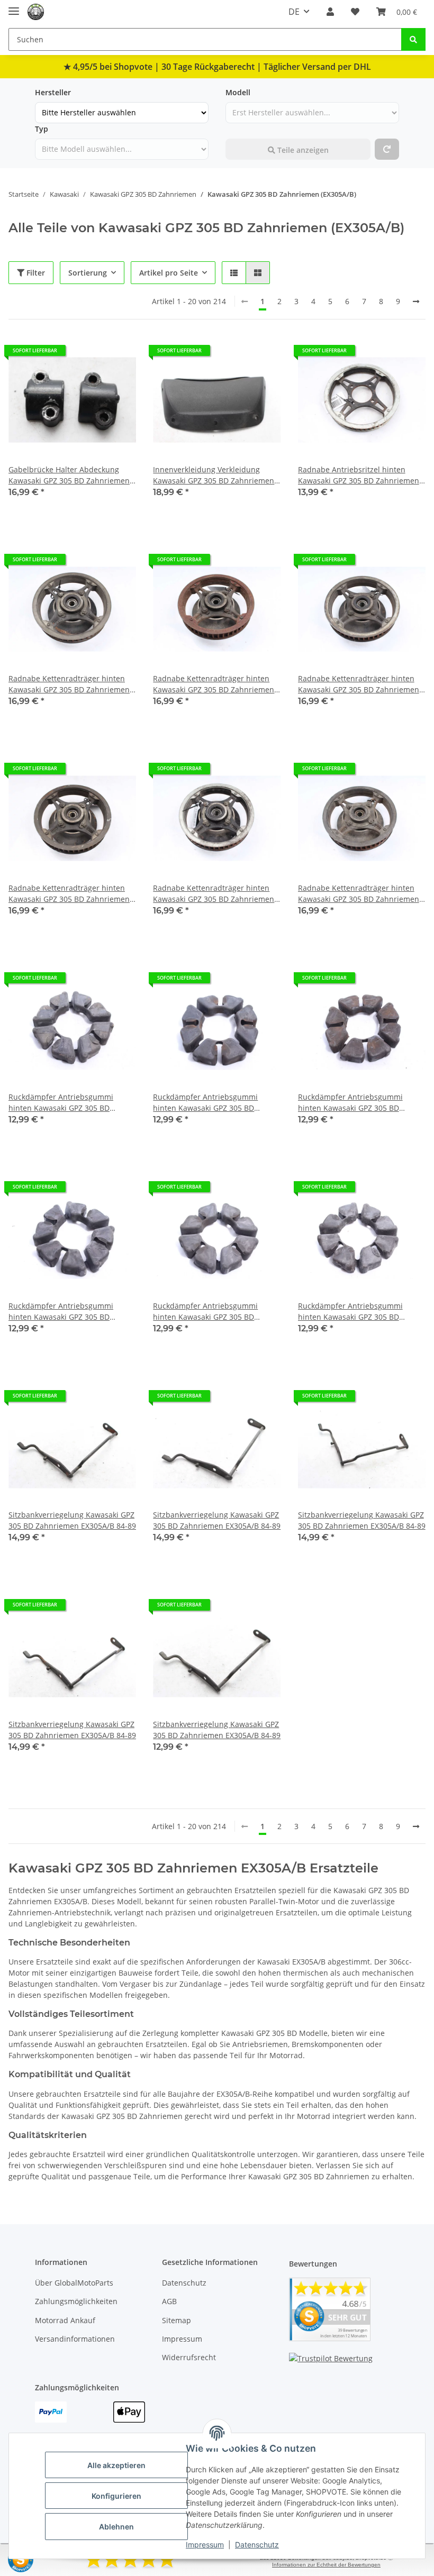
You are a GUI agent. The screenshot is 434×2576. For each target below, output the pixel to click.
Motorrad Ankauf (65, 2320)
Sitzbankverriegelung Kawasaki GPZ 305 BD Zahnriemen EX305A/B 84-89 (72, 1520)
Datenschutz (257, 2545)
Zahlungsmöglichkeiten (76, 2301)
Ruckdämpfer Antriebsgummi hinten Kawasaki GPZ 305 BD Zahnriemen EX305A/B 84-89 (61, 1103)
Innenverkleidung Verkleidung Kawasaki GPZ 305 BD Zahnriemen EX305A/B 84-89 (214, 475)
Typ (42, 129)
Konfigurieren (116, 2496)
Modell (238, 92)
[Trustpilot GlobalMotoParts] (331, 2357)
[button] (330, 12)
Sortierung (88, 273)
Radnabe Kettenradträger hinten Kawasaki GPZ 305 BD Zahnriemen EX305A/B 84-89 (69, 684)
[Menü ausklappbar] (14, 7)
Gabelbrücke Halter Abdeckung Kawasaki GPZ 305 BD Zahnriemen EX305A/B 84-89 (69, 475)
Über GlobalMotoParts (74, 2283)
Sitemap (177, 2320)
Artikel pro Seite (169, 273)
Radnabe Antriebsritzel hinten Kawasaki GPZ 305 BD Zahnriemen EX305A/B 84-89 (359, 475)
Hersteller (53, 92)
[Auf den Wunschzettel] (118, 354)
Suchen (239, 129)
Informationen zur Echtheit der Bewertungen (326, 2565)
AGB (169, 2301)
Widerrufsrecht (189, 2357)
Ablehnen (116, 2527)
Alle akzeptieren (116, 2465)
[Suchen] (413, 39)
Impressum (205, 2545)
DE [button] (294, 12)
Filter (35, 273)
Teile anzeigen (302, 150)
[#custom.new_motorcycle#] (387, 149)
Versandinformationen (75, 2339)
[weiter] (416, 302)
